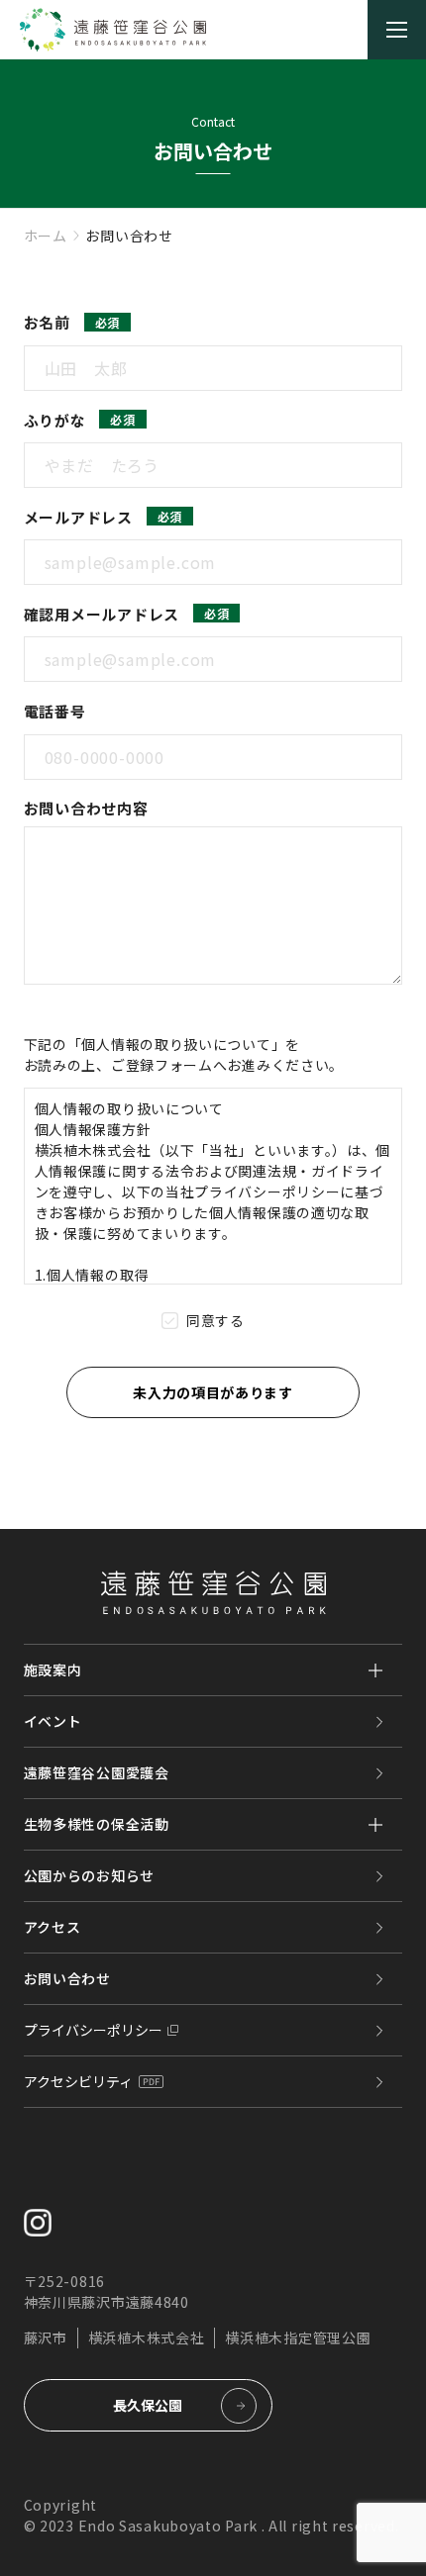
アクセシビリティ (78, 2081)
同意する (215, 1320)
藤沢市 (46, 2337)
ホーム (46, 236)
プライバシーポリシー (93, 2030)
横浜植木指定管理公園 (298, 2337)
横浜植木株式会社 (147, 2337)
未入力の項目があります (213, 1392)
